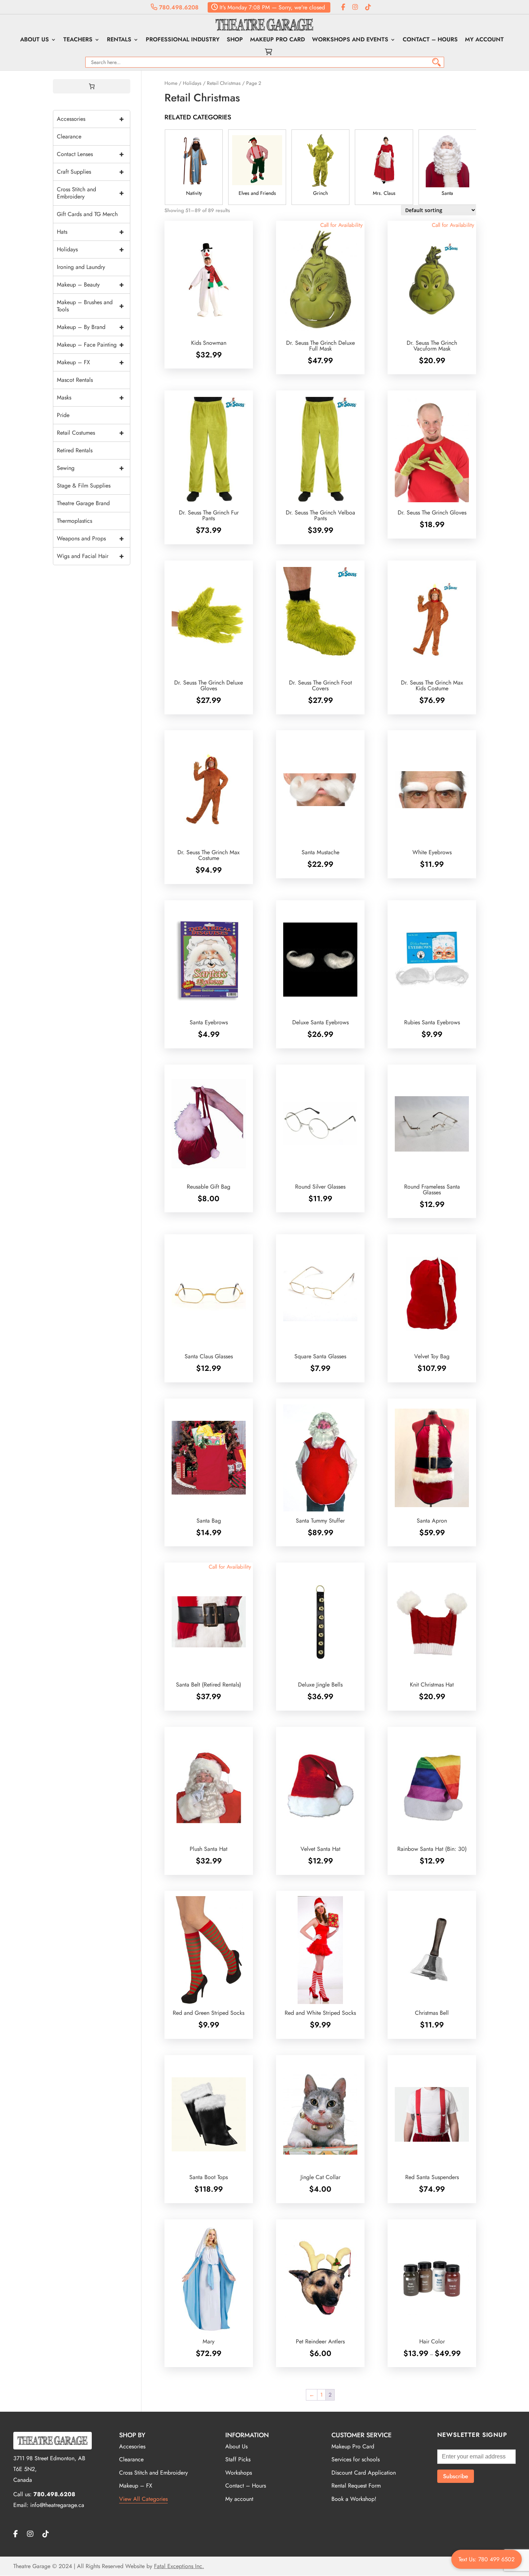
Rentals (119, 40)
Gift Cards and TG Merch (87, 214)
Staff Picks (238, 2459)
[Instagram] (355, 7)
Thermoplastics (74, 521)
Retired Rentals (75, 450)
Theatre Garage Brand (83, 503)
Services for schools (356, 2459)
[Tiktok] (368, 7)
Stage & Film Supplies (84, 486)
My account (484, 40)
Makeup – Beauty (90, 285)
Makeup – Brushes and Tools (90, 306)
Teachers (78, 40)
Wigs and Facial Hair (90, 556)
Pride (63, 415)
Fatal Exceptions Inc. (179, 2566)
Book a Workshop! (354, 2499)
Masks (90, 397)
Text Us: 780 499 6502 (487, 2559)
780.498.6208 (178, 7)
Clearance (69, 136)
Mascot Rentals (75, 380)
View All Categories (143, 2499)
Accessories (90, 119)
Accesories (132, 2446)
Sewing (90, 468)
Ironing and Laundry (81, 267)
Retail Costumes (90, 433)
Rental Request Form (356, 2486)
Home (171, 83)
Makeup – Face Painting (90, 345)
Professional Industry (183, 40)
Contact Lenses (90, 154)
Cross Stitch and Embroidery (90, 193)
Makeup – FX (90, 362)
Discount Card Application (364, 2473)
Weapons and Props (90, 538)
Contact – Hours (430, 40)
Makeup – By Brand (90, 327)
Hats (90, 232)
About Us (35, 40)
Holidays (192, 83)
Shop (235, 40)
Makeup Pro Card (277, 40)
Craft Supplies (90, 172)
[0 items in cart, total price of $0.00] (92, 86)
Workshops (239, 2473)
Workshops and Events (350, 40)
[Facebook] (343, 7)
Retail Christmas (224, 83)
